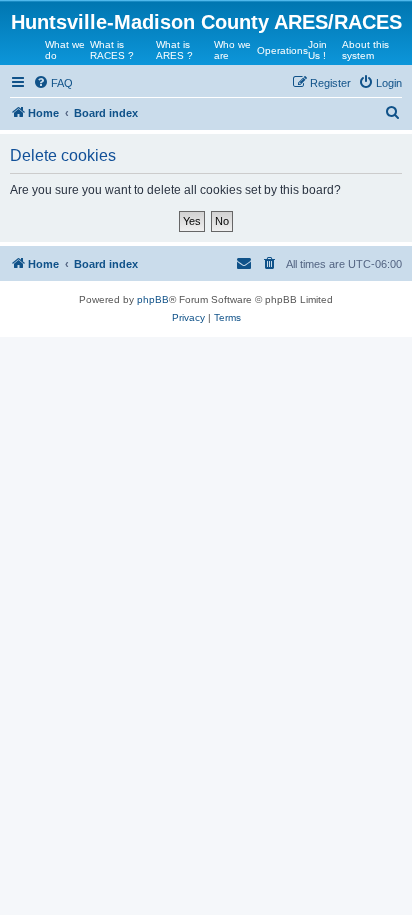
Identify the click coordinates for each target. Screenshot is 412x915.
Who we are (232, 50)
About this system (365, 50)
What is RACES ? (112, 50)
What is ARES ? (174, 50)
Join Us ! (317, 50)
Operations (282, 50)
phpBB (153, 299)
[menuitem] (53, 83)
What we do (65, 50)
